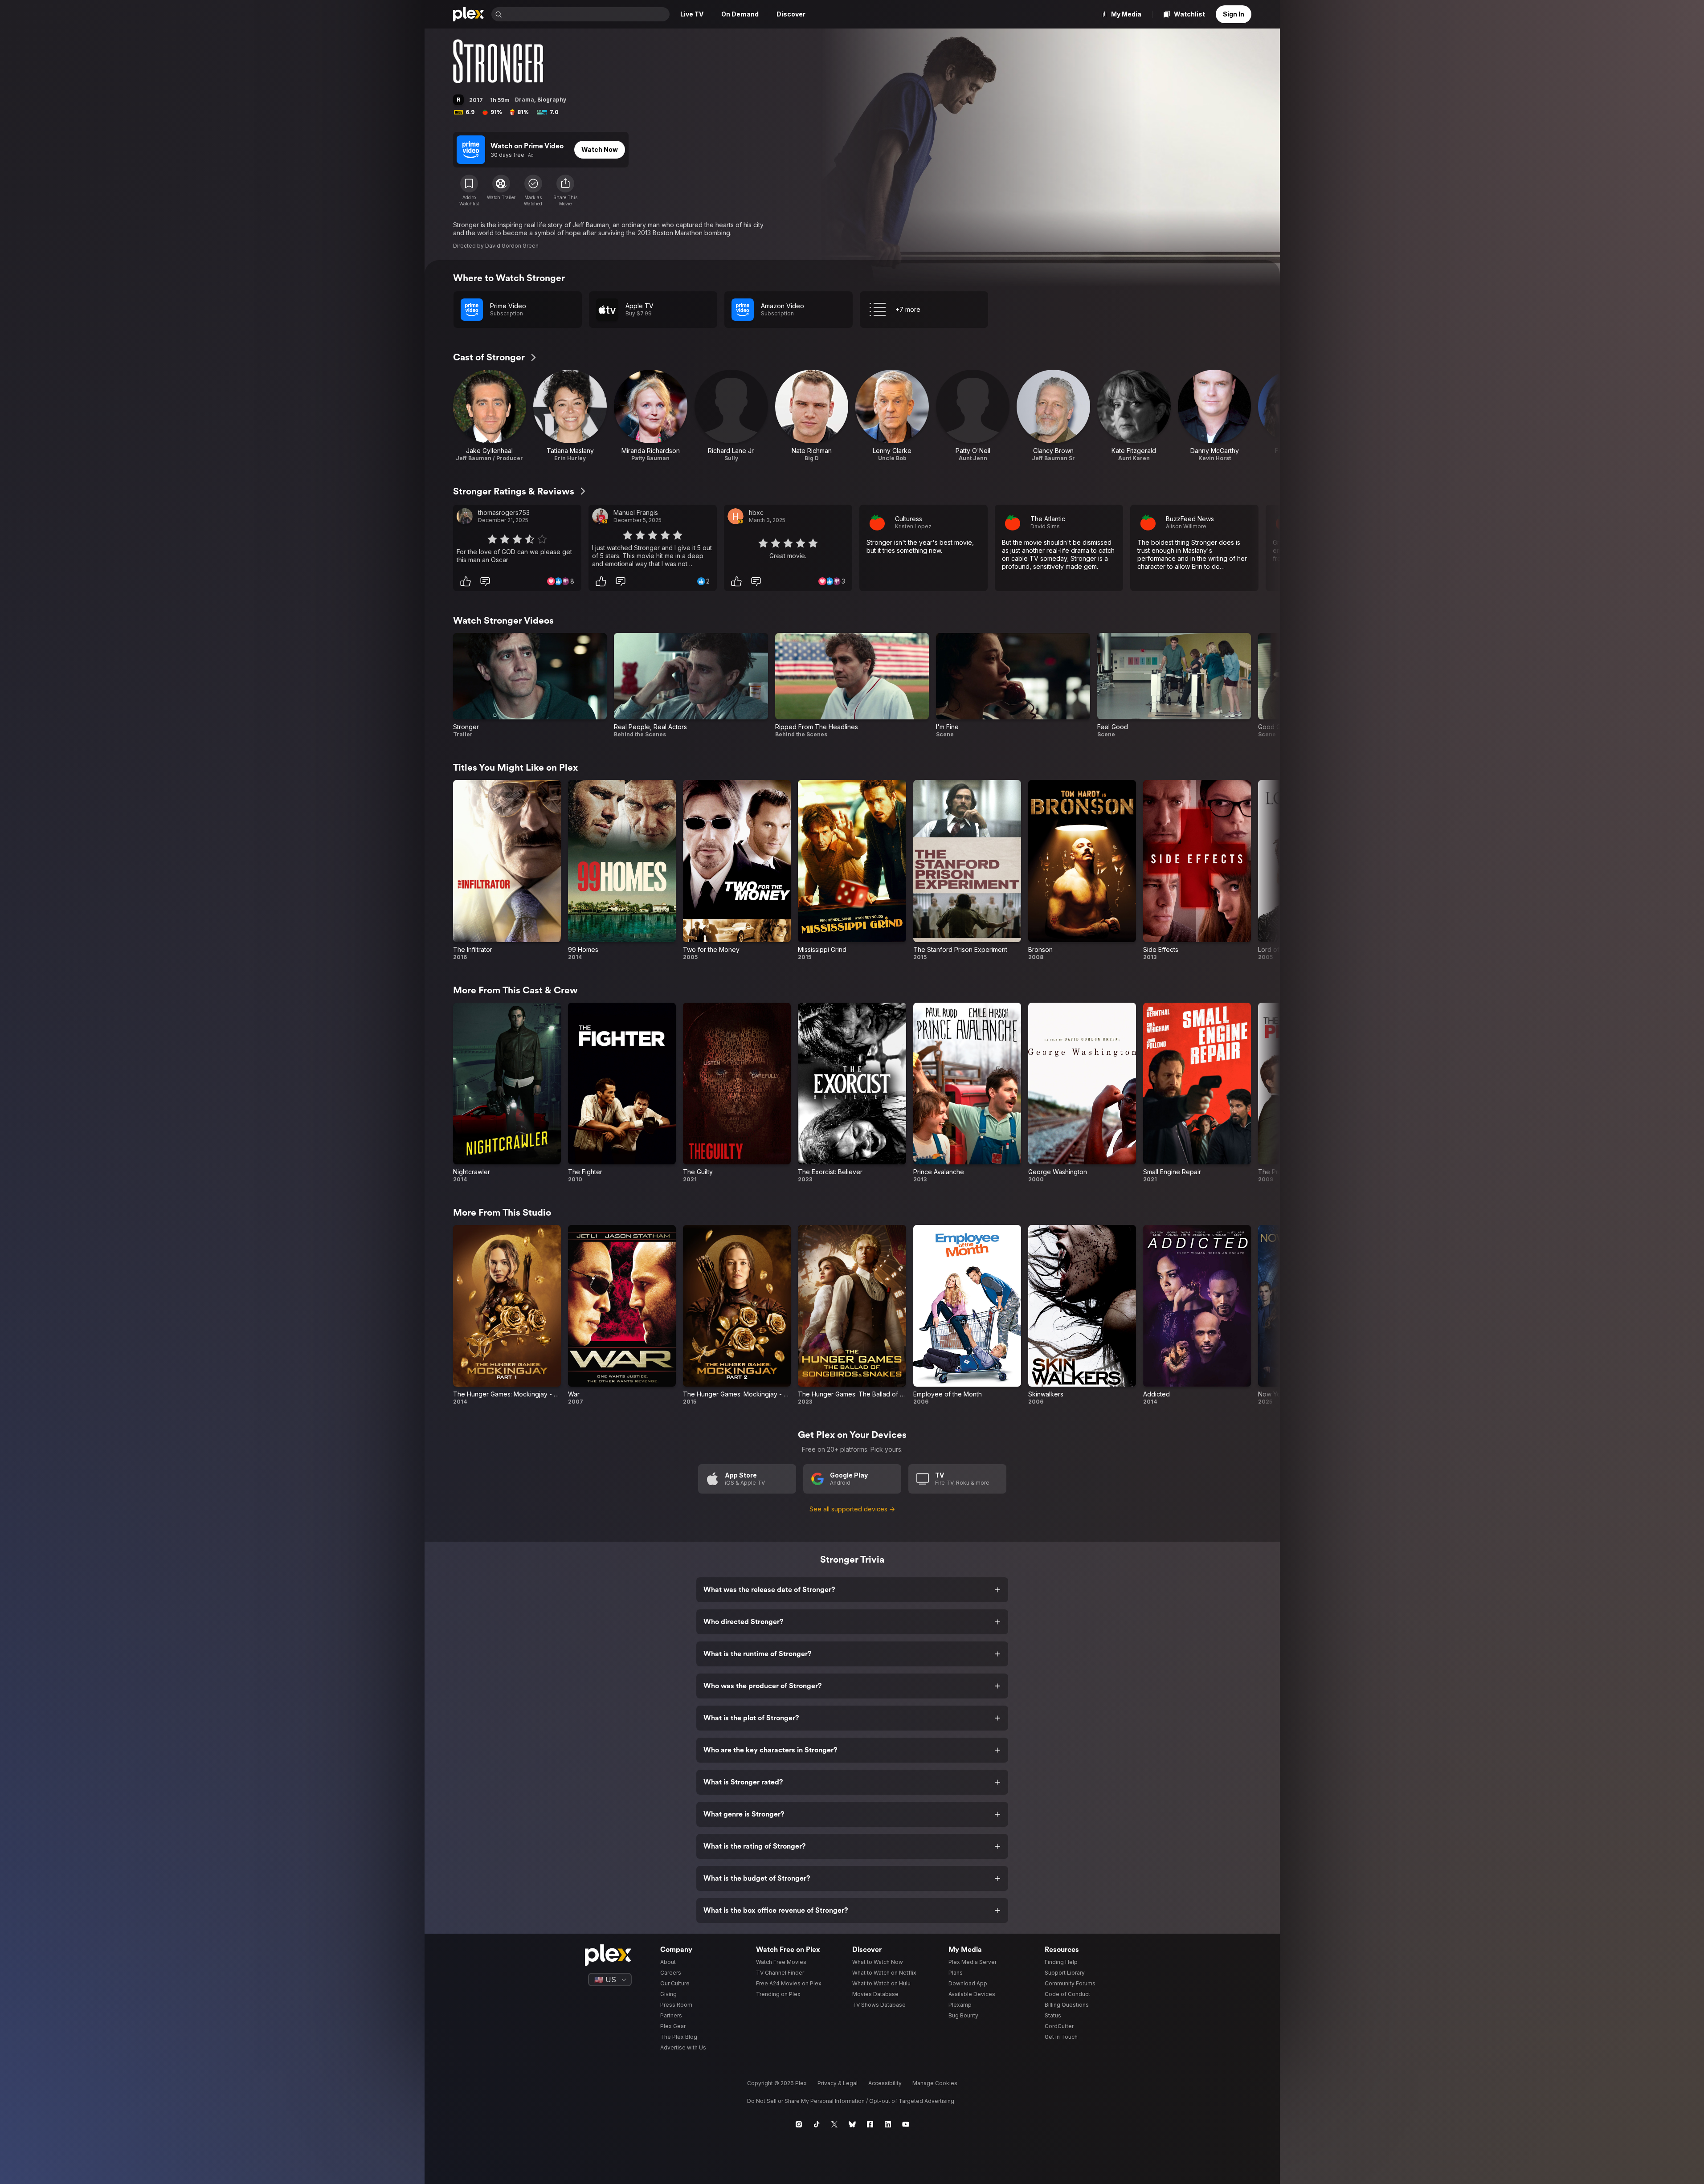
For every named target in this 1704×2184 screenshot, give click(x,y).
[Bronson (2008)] (1082, 870)
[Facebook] (870, 2124)
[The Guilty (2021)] (737, 1093)
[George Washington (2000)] (1082, 1093)
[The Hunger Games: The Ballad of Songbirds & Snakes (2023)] (852, 1315)
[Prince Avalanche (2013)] (967, 1093)
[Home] (469, 14)
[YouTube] (906, 2124)
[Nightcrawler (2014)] (507, 1093)
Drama (525, 100)
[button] (565, 191)
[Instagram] (799, 2124)
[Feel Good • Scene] (1174, 686)
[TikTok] (817, 2124)
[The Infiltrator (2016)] (507, 870)
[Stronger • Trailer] (530, 686)
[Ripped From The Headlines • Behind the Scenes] (852, 686)
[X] (834, 2124)
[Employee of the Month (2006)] (967, 1315)
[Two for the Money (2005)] (737, 870)
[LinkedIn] (888, 2124)
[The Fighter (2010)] (622, 1093)
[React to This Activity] (466, 581)
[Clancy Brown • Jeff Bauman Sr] (1053, 416)
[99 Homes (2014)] (622, 870)
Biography (552, 100)
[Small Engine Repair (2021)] (1197, 1093)
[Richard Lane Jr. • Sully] (731, 416)
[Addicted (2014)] (1197, 1315)
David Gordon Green (512, 246)
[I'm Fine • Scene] (1013, 686)
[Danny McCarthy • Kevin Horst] (1215, 416)
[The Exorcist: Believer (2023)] (852, 1093)
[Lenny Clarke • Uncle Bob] (892, 416)
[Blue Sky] (852, 2124)
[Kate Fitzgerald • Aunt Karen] (1134, 416)
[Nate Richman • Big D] (812, 416)
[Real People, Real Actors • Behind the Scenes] (691, 686)
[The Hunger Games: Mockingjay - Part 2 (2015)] (737, 1315)
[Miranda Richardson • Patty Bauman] (651, 416)
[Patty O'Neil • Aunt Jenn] (973, 416)
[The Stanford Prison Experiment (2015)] (967, 870)
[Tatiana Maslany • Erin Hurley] (570, 416)
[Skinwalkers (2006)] (1082, 1315)
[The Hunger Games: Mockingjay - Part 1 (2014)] (507, 1315)
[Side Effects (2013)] (1197, 870)
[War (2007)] (622, 1315)
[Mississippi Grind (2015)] (852, 870)
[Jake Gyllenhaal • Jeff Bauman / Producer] (490, 416)
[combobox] (587, 14)
